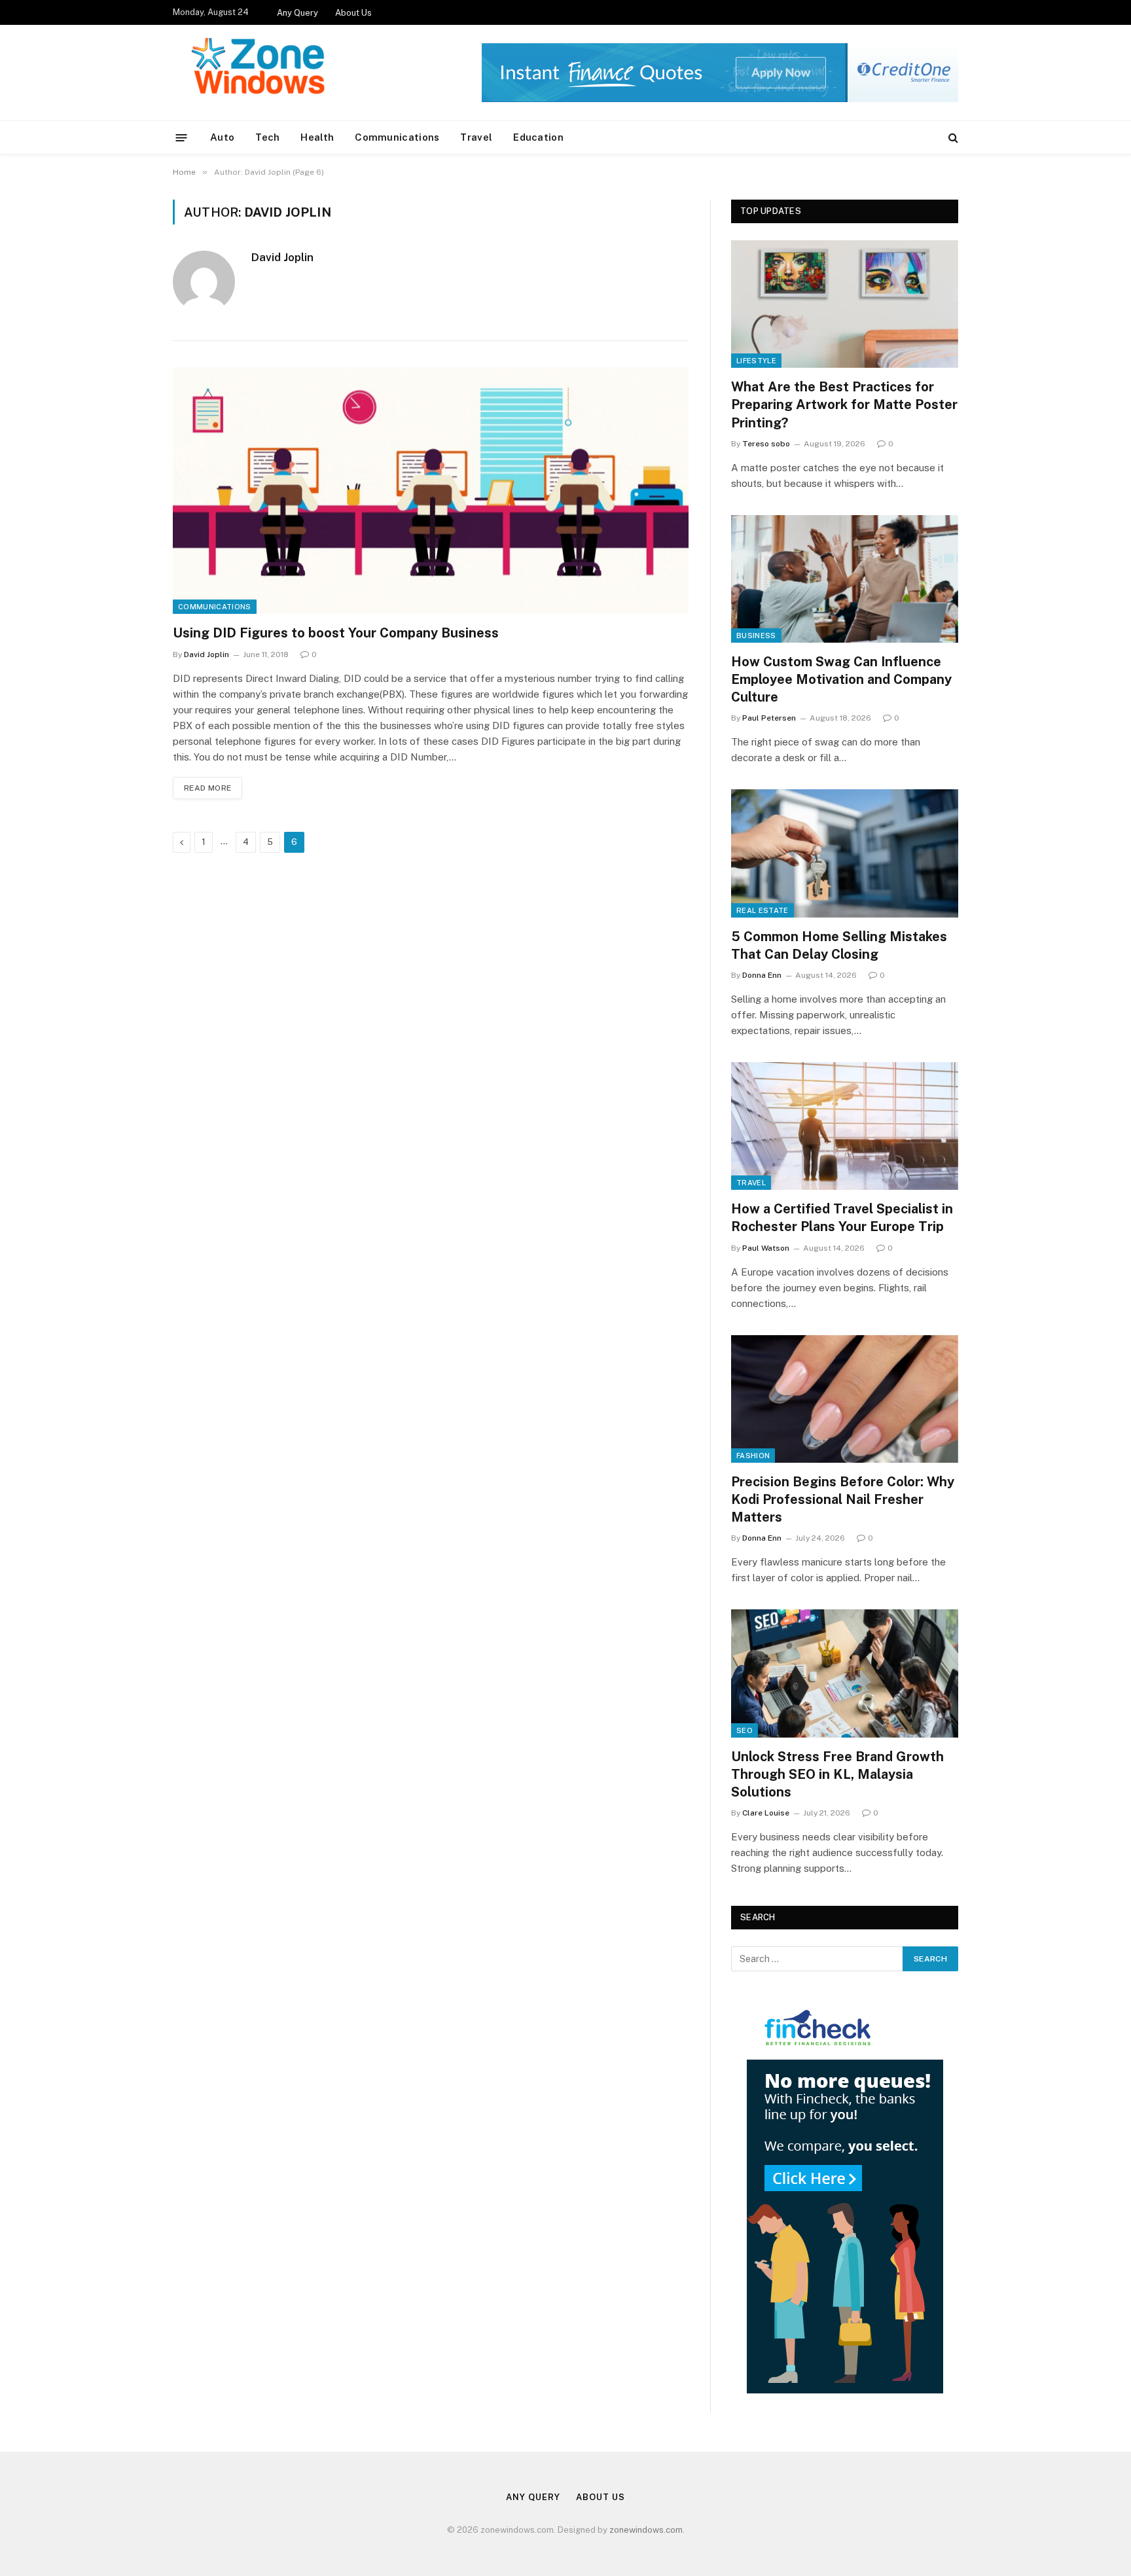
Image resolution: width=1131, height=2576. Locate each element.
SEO (745, 1730)
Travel (476, 137)
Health (317, 137)
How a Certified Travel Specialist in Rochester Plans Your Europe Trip (842, 1218)
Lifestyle (756, 361)
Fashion (753, 1456)
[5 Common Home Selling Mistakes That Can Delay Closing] (845, 853)
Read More (207, 788)
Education (538, 137)
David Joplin (282, 257)
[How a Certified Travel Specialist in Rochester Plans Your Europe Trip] (845, 1126)
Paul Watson (766, 1248)
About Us (353, 13)
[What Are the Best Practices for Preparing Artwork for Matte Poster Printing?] (845, 304)
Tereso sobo (766, 444)
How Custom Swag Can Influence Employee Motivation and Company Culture (841, 679)
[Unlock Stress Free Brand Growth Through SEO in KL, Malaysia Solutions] (845, 1673)
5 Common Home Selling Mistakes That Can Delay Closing (839, 945)
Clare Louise (766, 1813)
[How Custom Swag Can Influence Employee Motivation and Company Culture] (845, 579)
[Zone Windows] (262, 73)
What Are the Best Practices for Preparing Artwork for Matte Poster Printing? (844, 404)
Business (756, 635)
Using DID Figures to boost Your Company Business (336, 633)
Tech (267, 137)
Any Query (297, 13)
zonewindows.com (646, 2530)
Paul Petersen (769, 718)
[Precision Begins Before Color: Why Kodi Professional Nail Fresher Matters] (845, 1399)
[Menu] (182, 137)
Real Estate (763, 910)
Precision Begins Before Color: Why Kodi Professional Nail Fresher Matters (843, 1499)
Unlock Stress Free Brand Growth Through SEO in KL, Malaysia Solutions (837, 1774)
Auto (222, 137)
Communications (397, 137)
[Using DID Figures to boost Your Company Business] (431, 491)
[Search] (952, 138)
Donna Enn (762, 975)
